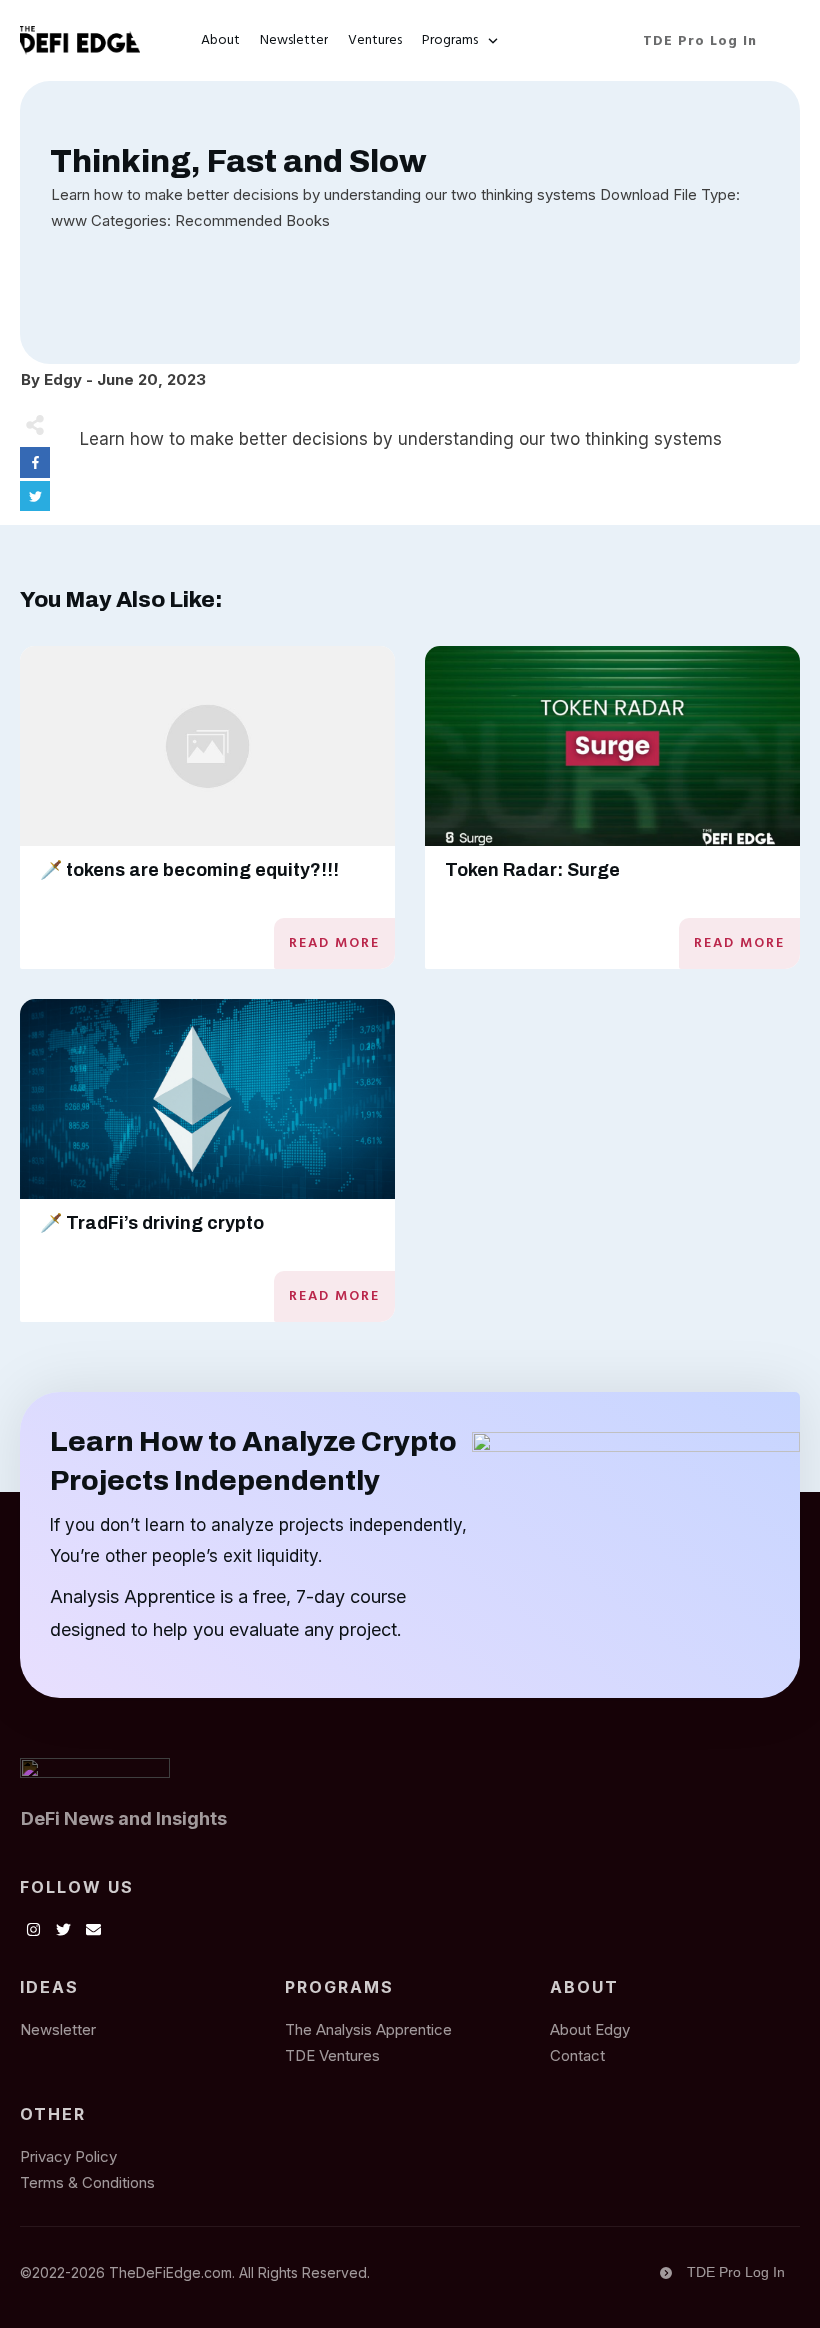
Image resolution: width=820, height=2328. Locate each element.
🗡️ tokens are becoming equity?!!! (189, 870)
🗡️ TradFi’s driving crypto (152, 1223)
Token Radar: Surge (532, 870)
